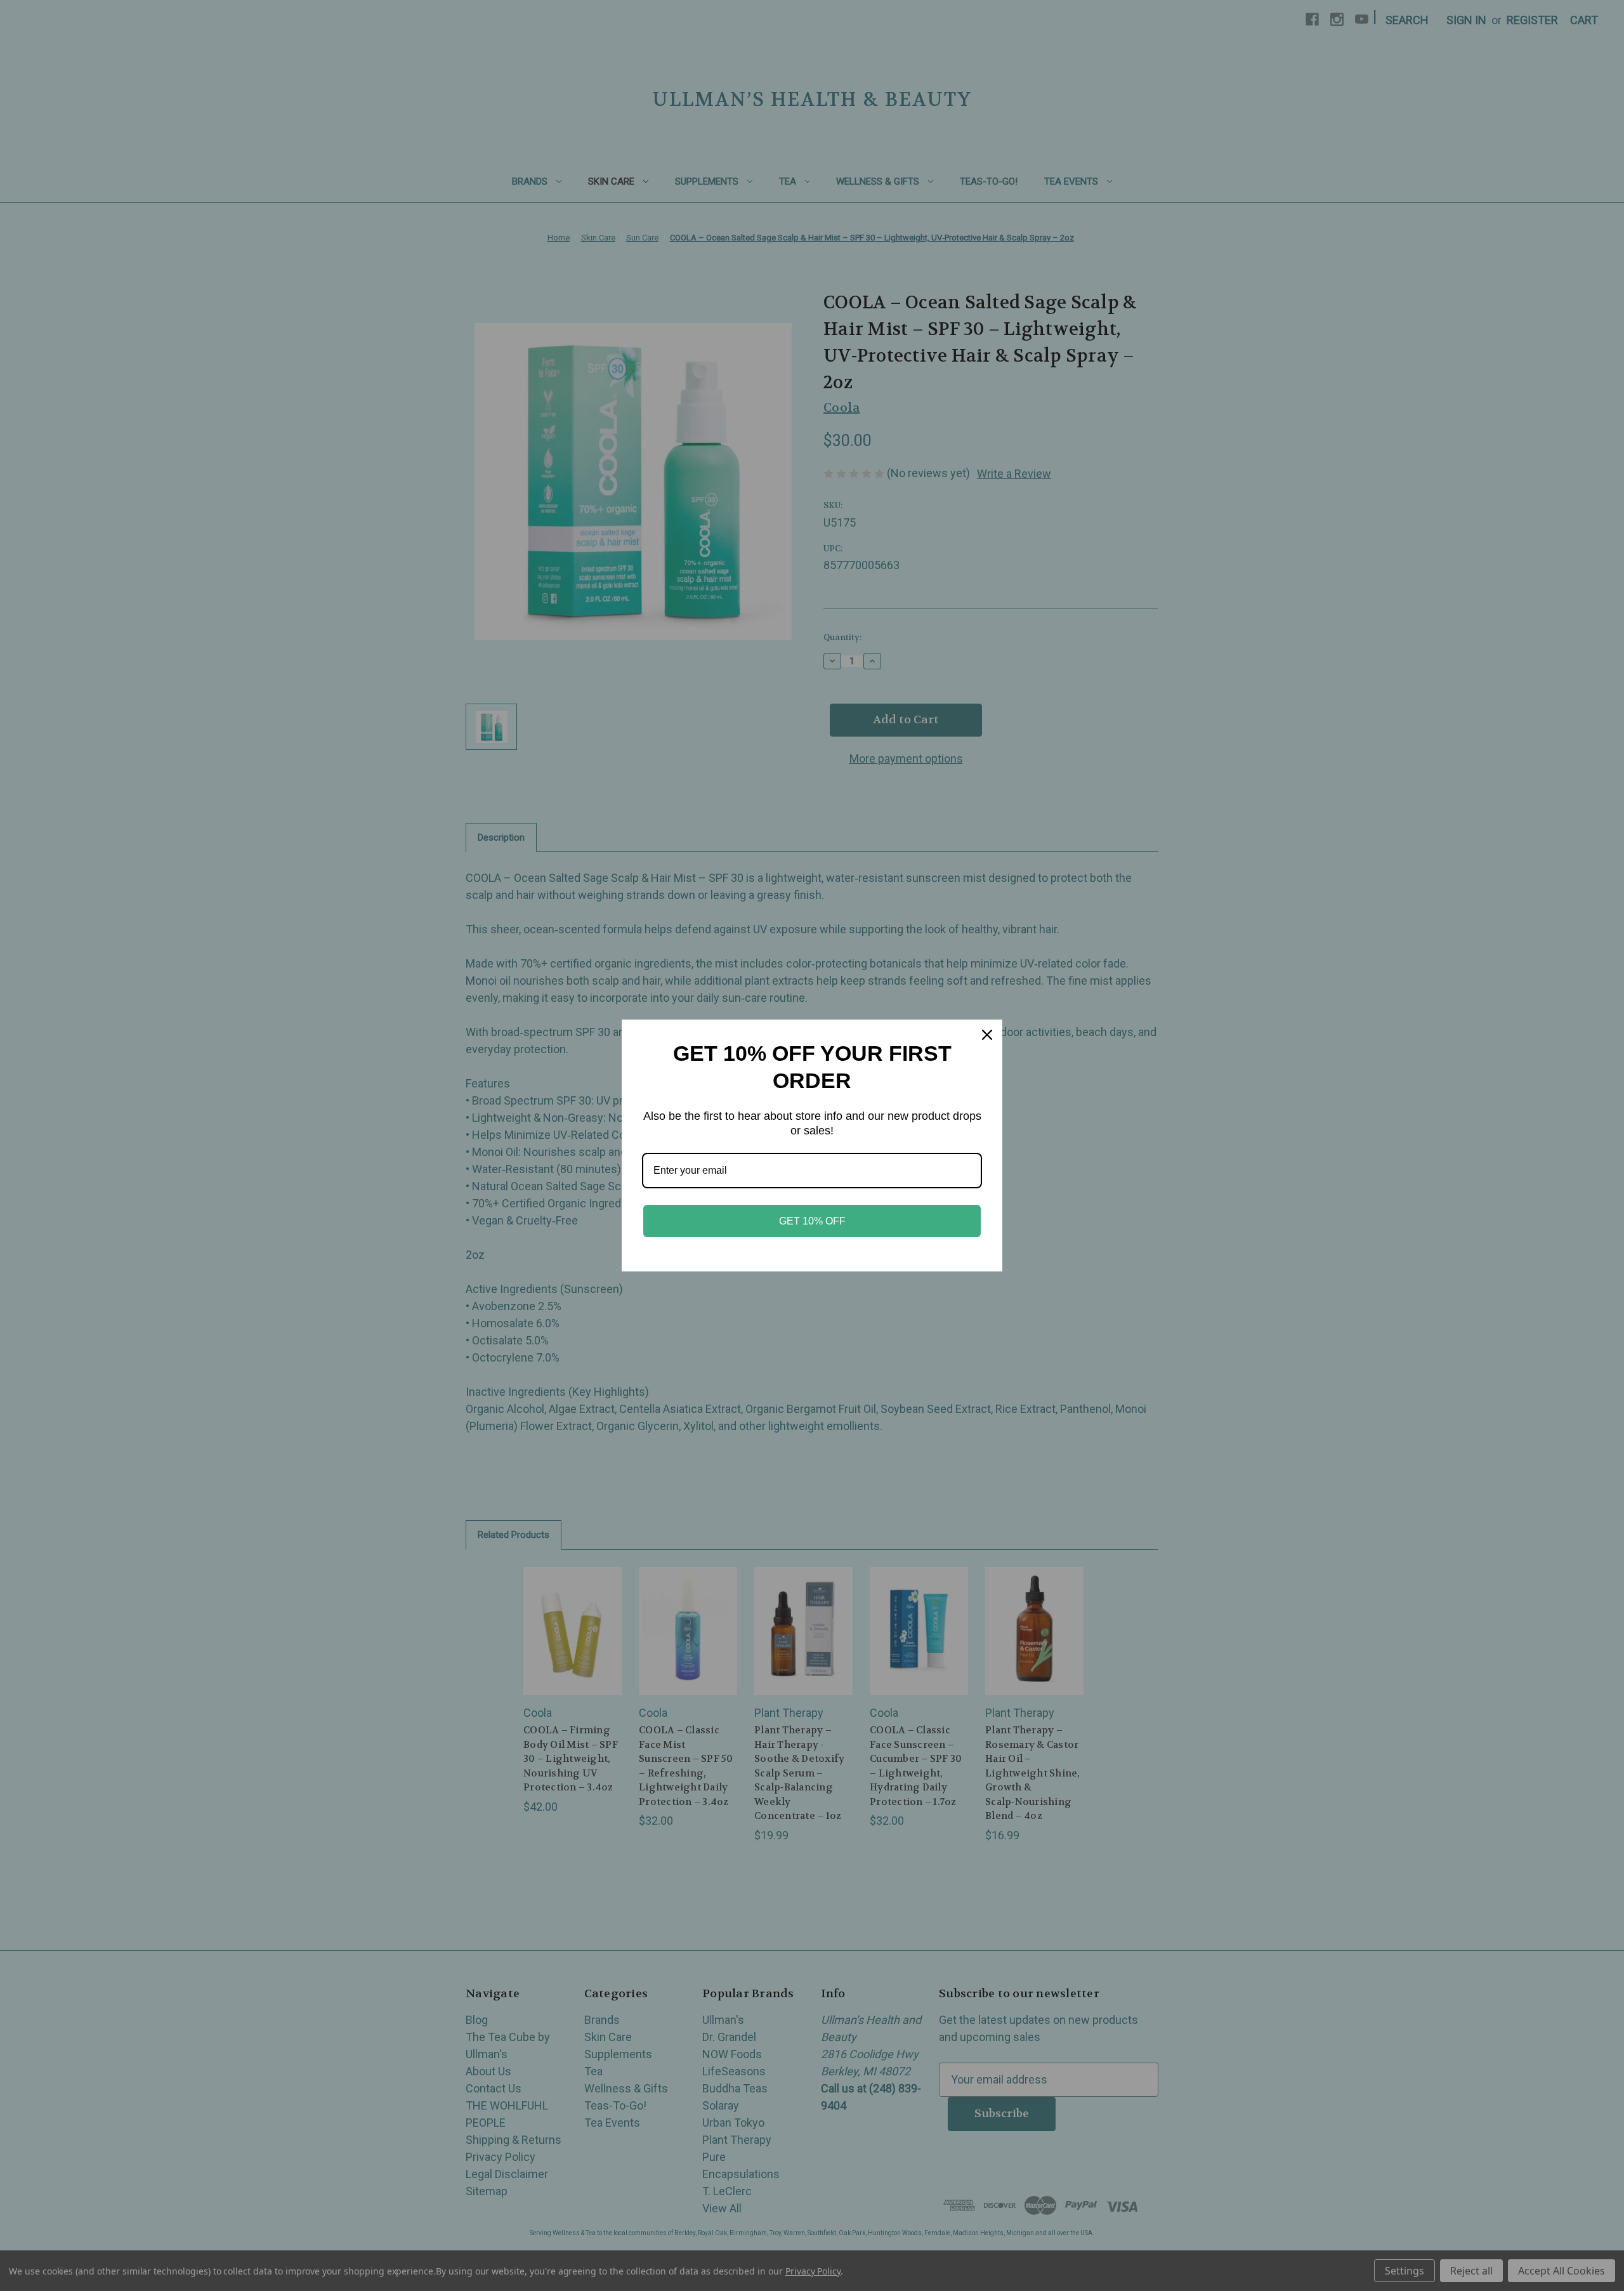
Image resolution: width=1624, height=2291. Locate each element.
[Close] (987, 1035)
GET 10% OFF (812, 1221)
